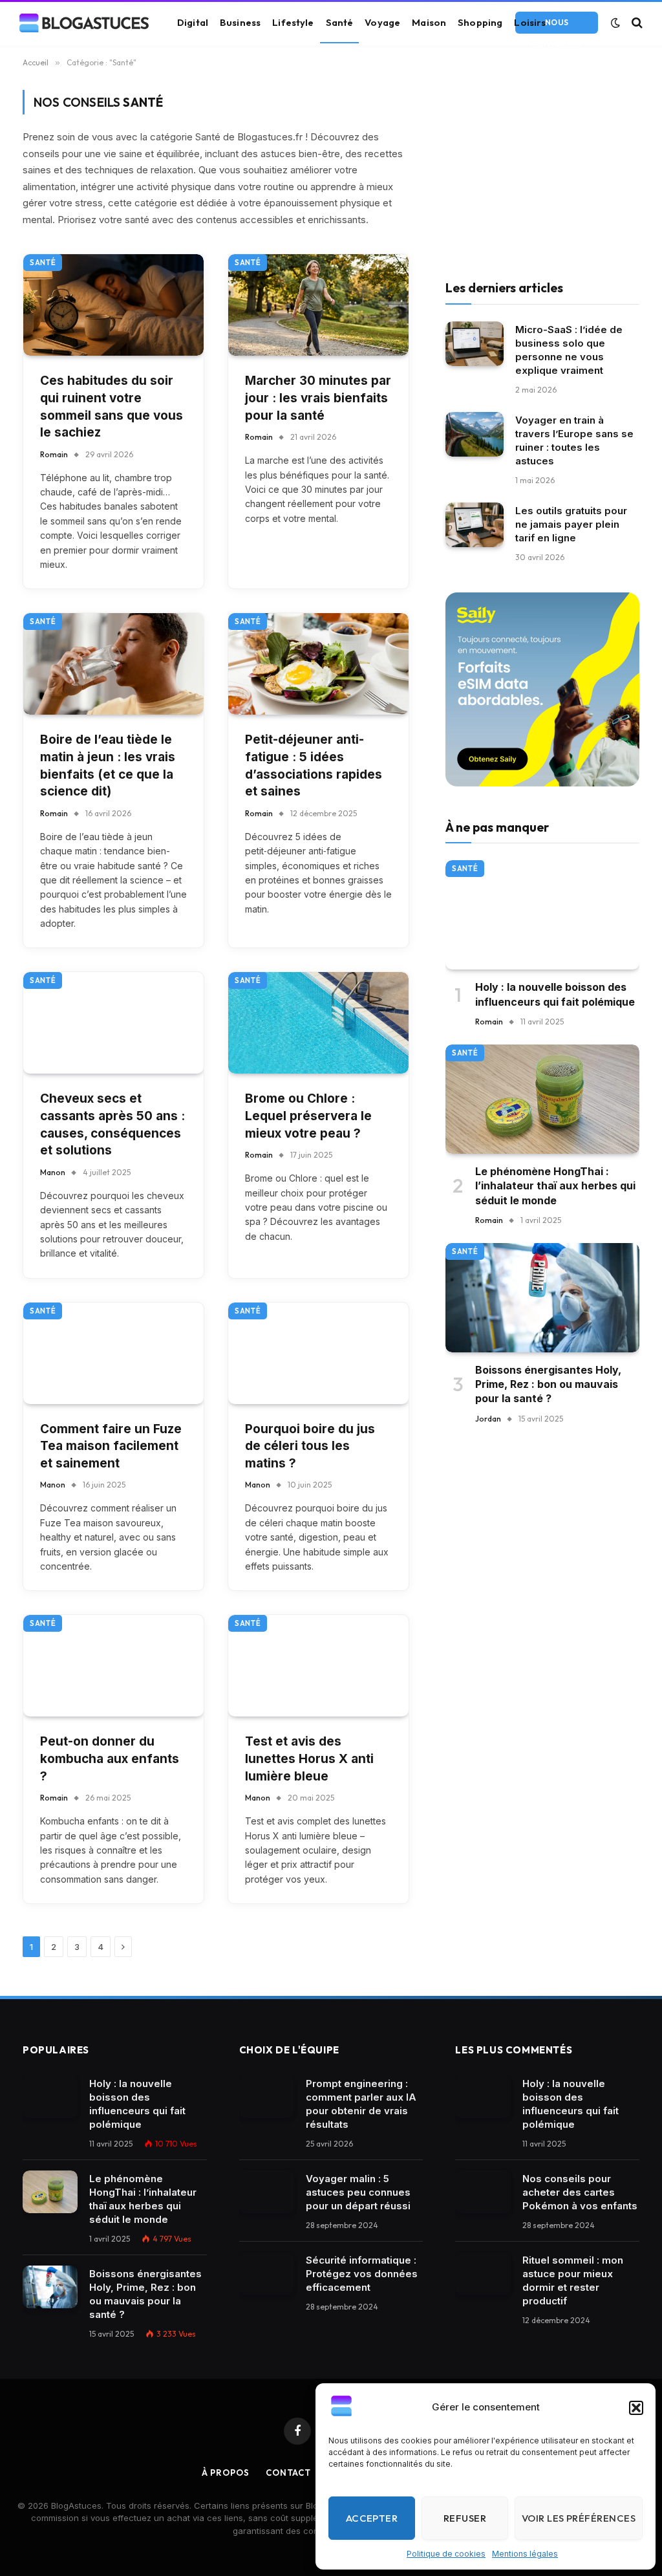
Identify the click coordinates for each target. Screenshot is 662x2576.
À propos (226, 2473)
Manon (53, 1172)
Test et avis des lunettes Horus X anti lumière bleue (309, 1759)
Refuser (465, 2518)
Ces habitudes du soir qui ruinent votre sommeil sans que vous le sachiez (112, 406)
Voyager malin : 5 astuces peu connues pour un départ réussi (358, 2192)
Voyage (382, 22)
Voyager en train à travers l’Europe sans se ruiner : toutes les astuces (574, 440)
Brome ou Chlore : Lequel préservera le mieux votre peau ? (308, 1116)
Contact (288, 2473)
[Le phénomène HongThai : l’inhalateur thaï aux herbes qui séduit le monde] (542, 1099)
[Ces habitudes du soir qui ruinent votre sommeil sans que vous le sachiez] (113, 305)
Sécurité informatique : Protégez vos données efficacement (362, 2274)
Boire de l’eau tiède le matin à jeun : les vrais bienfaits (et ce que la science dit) (108, 765)
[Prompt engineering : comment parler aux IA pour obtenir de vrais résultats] (267, 2097)
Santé (340, 22)
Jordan (488, 1419)
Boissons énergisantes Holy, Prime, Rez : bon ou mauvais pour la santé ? (548, 1384)
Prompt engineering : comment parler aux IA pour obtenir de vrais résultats (361, 2104)
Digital (193, 22)
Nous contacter (556, 26)
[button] (636, 2408)
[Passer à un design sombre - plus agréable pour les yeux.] (615, 23)
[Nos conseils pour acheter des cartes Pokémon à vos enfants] (483, 2192)
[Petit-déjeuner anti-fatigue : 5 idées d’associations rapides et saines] (318, 664)
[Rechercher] (636, 23)
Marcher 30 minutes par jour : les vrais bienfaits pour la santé (318, 398)
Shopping (480, 22)
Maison (429, 22)
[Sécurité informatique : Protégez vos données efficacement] (267, 2273)
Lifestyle (293, 22)
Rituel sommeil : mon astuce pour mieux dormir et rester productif (573, 2280)
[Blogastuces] (84, 23)
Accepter (372, 2518)
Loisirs (530, 22)
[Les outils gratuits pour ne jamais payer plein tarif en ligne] (475, 525)
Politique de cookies (446, 2554)
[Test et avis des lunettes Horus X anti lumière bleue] (318, 1666)
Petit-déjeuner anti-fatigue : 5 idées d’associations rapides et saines (314, 765)
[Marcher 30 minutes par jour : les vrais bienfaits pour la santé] (318, 305)
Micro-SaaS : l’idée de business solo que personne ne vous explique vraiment (569, 350)
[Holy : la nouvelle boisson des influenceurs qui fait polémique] (542, 915)
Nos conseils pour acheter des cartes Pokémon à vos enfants (580, 2192)
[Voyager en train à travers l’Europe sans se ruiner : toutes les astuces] (475, 434)
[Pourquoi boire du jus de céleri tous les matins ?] (318, 1353)
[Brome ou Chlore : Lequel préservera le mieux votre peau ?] (318, 1023)
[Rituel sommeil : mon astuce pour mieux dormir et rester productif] (483, 2273)
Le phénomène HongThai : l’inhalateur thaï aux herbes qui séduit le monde (555, 1186)
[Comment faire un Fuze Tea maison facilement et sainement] (113, 1353)
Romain (54, 454)
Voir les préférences (579, 2518)
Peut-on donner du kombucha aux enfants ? (110, 1759)
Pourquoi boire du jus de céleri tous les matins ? (310, 1446)
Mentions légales (525, 2554)
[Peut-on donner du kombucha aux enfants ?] (113, 1666)
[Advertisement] (542, 171)
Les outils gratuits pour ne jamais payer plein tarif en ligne (571, 524)
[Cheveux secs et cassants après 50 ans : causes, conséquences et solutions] (113, 1023)
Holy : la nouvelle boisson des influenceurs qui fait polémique (555, 994)
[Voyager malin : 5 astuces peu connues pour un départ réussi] (267, 2192)
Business (240, 22)
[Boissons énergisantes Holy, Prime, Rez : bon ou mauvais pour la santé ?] (542, 1298)
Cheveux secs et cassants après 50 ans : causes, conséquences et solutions (112, 1124)
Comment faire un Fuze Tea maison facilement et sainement (111, 1446)
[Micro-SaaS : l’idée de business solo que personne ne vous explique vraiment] (475, 344)
